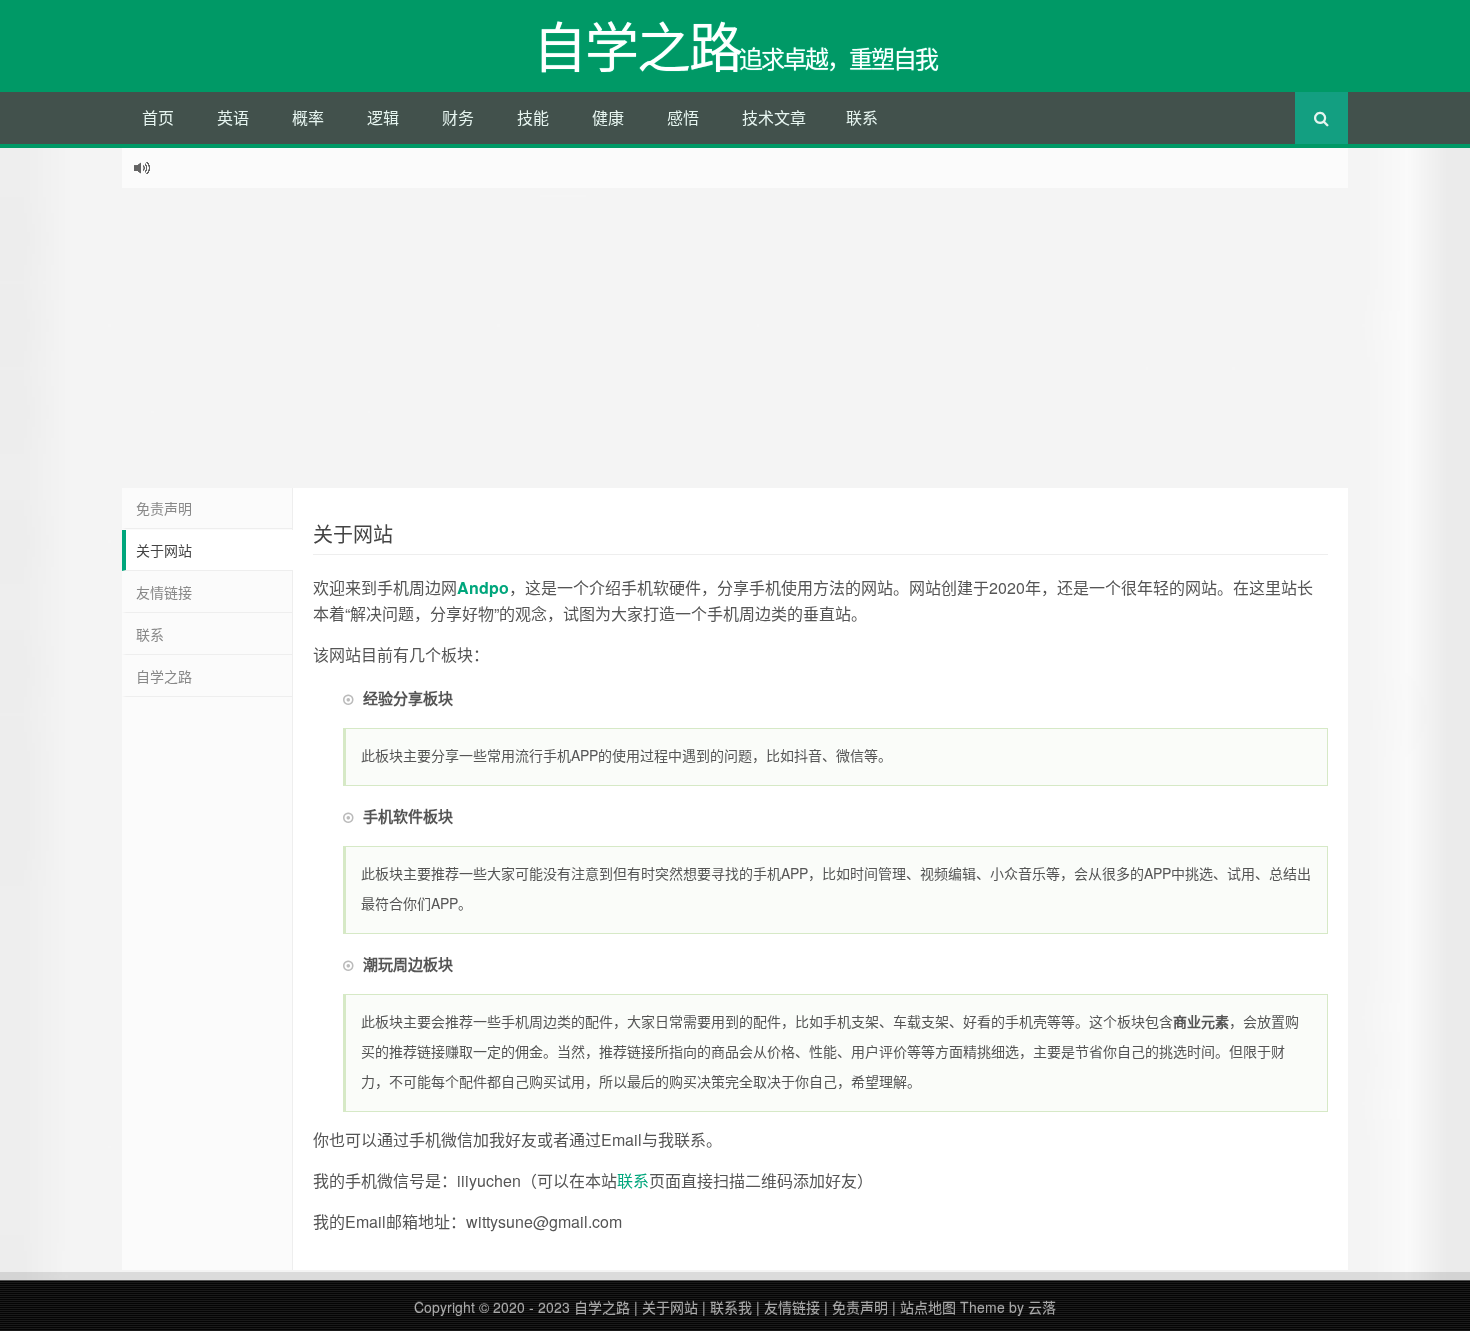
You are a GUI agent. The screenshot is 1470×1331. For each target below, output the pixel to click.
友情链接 (164, 592)
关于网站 (164, 550)
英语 (233, 117)
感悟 (683, 117)
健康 (608, 117)
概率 (308, 117)
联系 (862, 117)
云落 (1042, 1307)
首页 (158, 117)
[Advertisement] (735, 338)
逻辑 (383, 117)
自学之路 (164, 676)
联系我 (731, 1307)
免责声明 (164, 508)
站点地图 (928, 1307)
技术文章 (774, 117)
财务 (458, 117)
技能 (533, 117)
